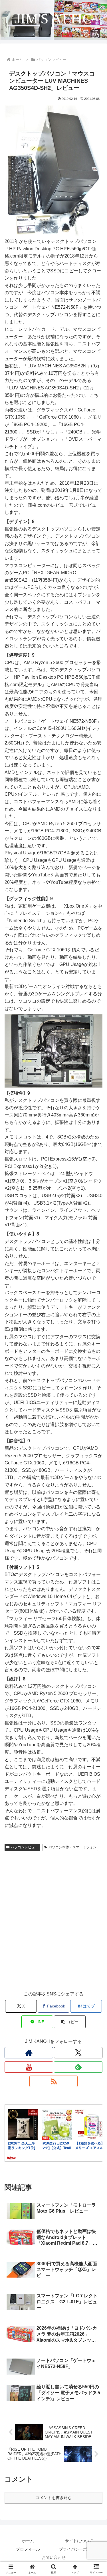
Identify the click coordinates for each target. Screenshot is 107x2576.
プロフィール (28, 2549)
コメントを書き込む (54, 2498)
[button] (70, 2022)
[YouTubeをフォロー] (29, 2067)
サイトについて (79, 2541)
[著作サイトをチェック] (29, 2053)
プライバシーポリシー (79, 2549)
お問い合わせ (54, 2557)
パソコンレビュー (25, 1847)
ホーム (28, 2541)
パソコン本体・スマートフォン (72, 1847)
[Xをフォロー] (78, 2053)
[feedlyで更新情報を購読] (78, 2067)
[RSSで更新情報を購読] (54, 2081)
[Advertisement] (53, 1926)
